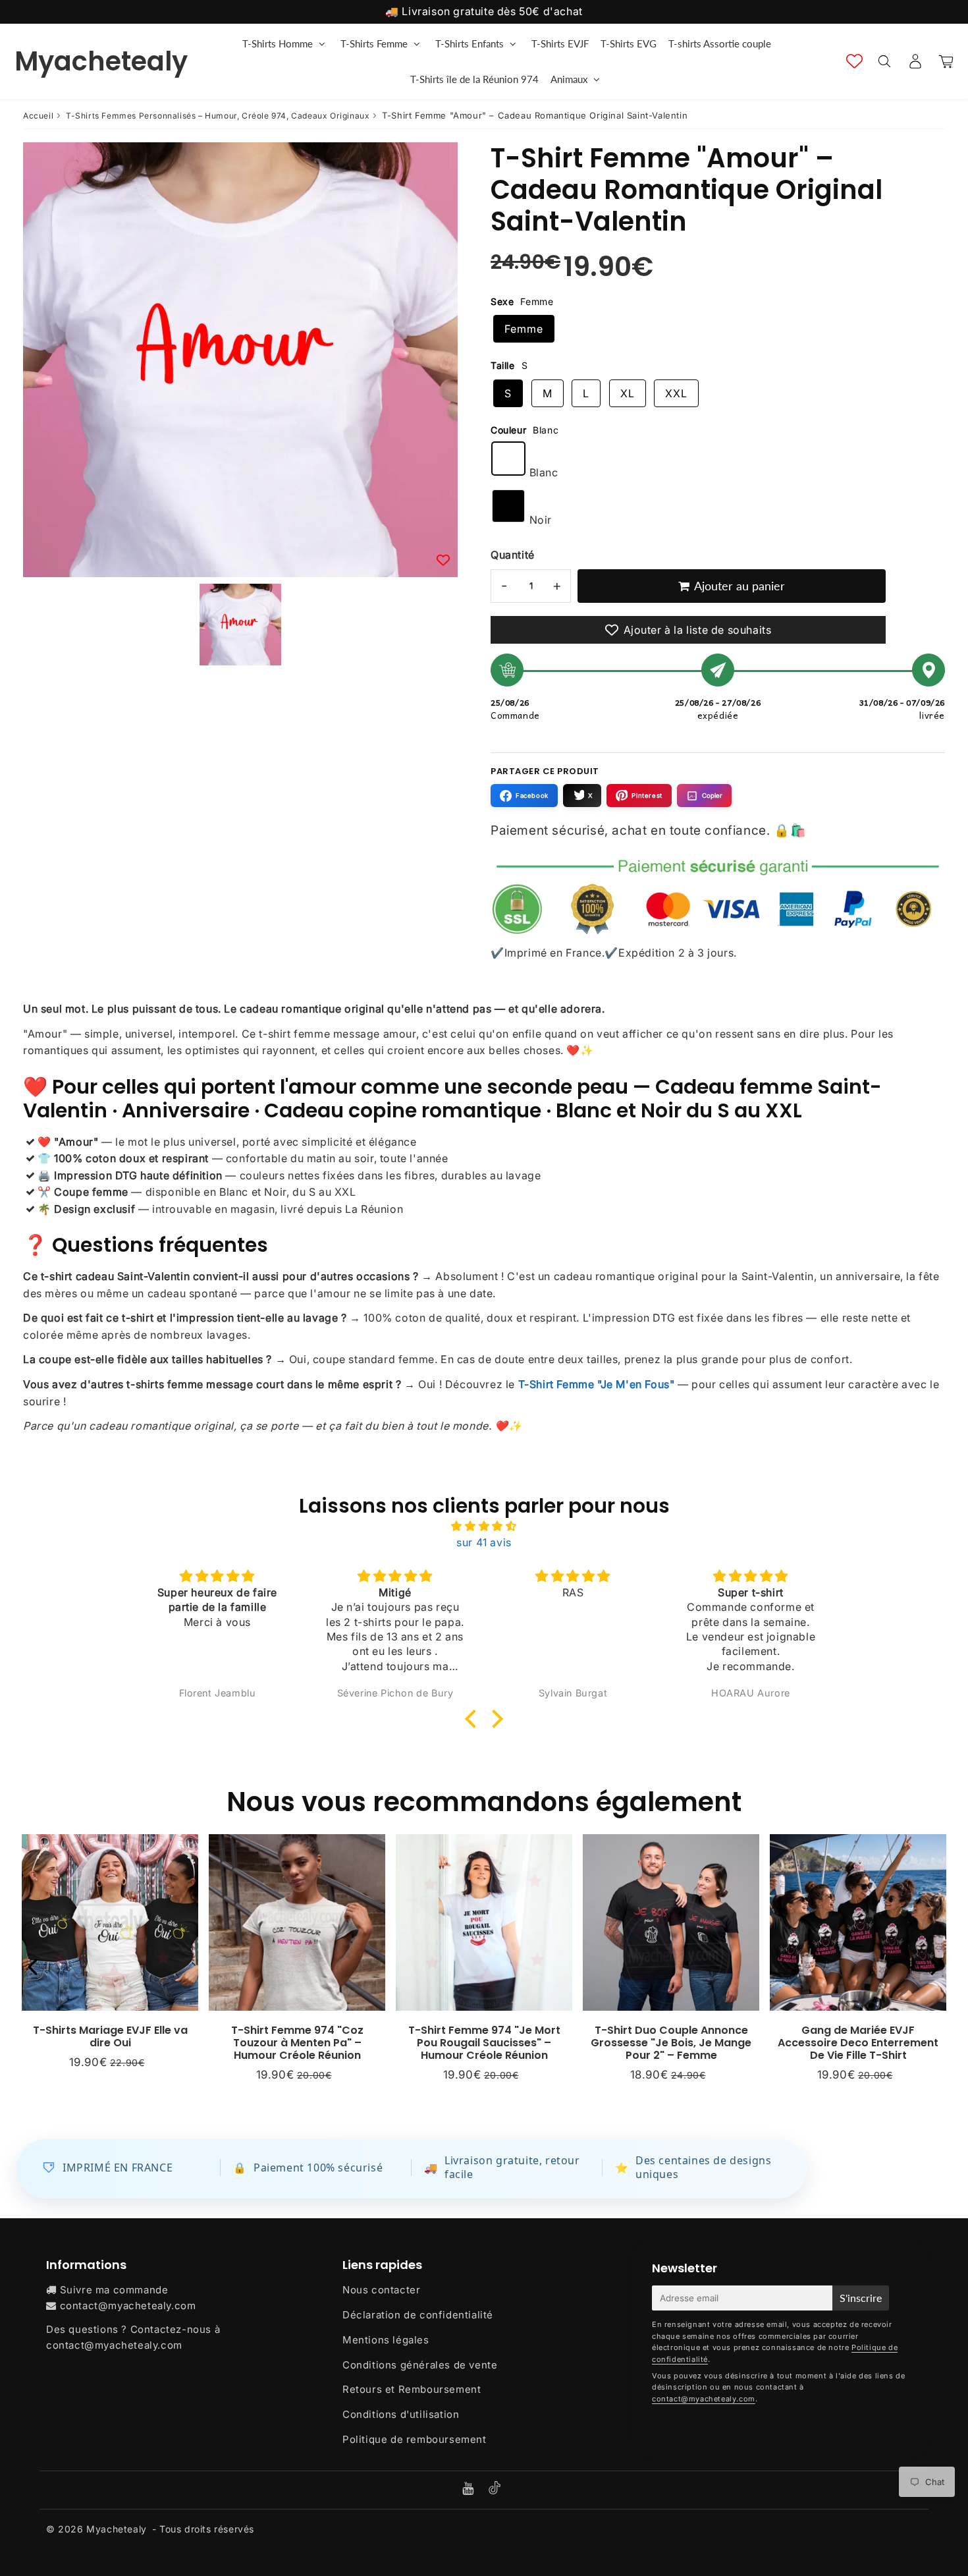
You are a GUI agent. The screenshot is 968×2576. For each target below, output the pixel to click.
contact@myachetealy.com (128, 2306)
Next (936, 1966)
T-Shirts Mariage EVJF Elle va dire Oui (110, 2036)
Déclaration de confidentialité (418, 2315)
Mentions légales (386, 2340)
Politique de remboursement (415, 2439)
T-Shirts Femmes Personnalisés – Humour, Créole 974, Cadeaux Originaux (218, 116)
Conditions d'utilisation (401, 2414)
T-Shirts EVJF (560, 43)
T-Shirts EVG (629, 43)
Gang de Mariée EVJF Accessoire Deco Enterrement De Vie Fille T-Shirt (858, 2043)
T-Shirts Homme (278, 43)
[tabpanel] (240, 625)
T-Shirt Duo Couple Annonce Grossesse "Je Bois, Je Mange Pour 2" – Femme (671, 2043)
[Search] (884, 61)
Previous (32, 1966)
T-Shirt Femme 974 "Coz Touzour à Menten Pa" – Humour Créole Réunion (297, 2043)
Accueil (38, 116)
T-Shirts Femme (374, 43)
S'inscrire (861, 2298)
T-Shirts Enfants (470, 43)
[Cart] (946, 61)
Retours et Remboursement (412, 2389)
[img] (484, 1526)
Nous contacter (381, 2290)
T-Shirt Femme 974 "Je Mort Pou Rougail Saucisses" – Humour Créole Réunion (484, 2043)
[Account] (915, 61)
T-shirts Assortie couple (720, 43)
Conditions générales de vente (420, 2365)
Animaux (569, 79)
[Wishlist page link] (854, 61)
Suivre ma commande (114, 2290)
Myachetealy (101, 61)
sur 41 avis (484, 1542)
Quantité (513, 555)
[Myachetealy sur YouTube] (470, 2489)
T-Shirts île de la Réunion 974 (474, 79)
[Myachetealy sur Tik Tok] (495, 2491)
